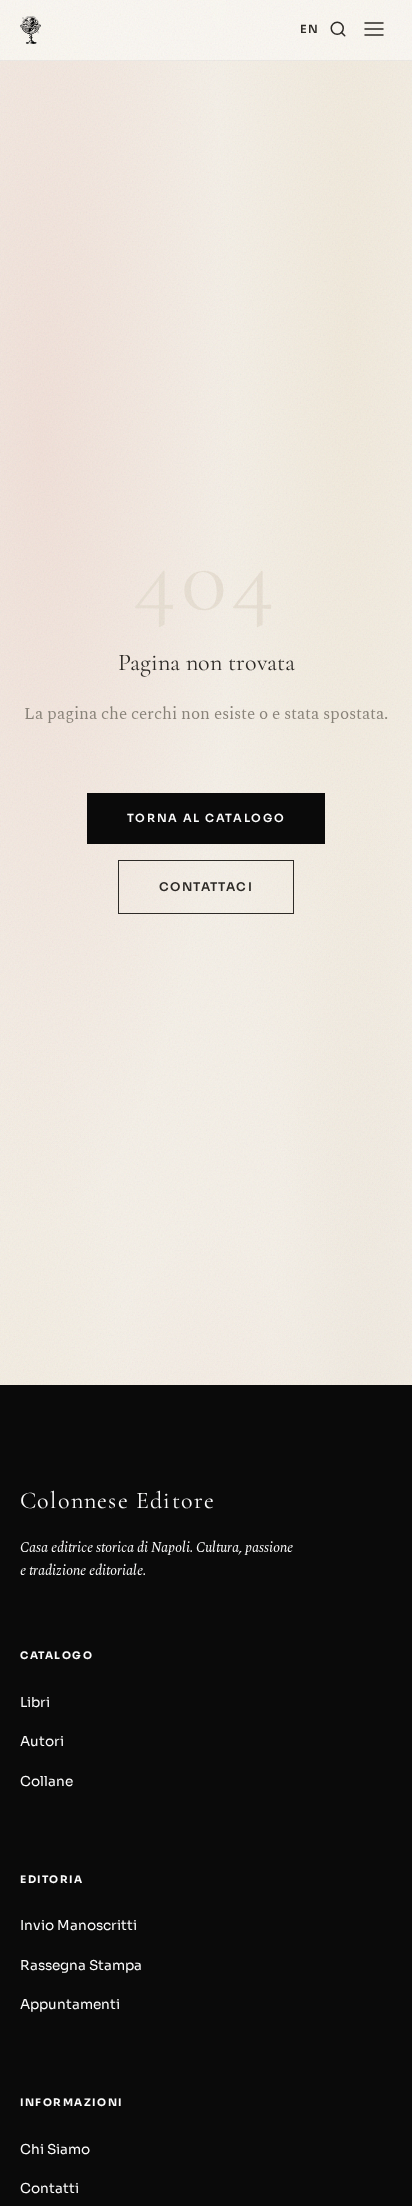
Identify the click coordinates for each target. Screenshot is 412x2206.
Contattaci (206, 886)
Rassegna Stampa (81, 1965)
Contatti (49, 2188)
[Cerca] (338, 30)
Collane (46, 1781)
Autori (42, 1741)
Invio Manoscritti (78, 1925)
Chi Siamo (55, 2149)
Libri (35, 1702)
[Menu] (374, 30)
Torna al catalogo (206, 818)
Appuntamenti (70, 2004)
